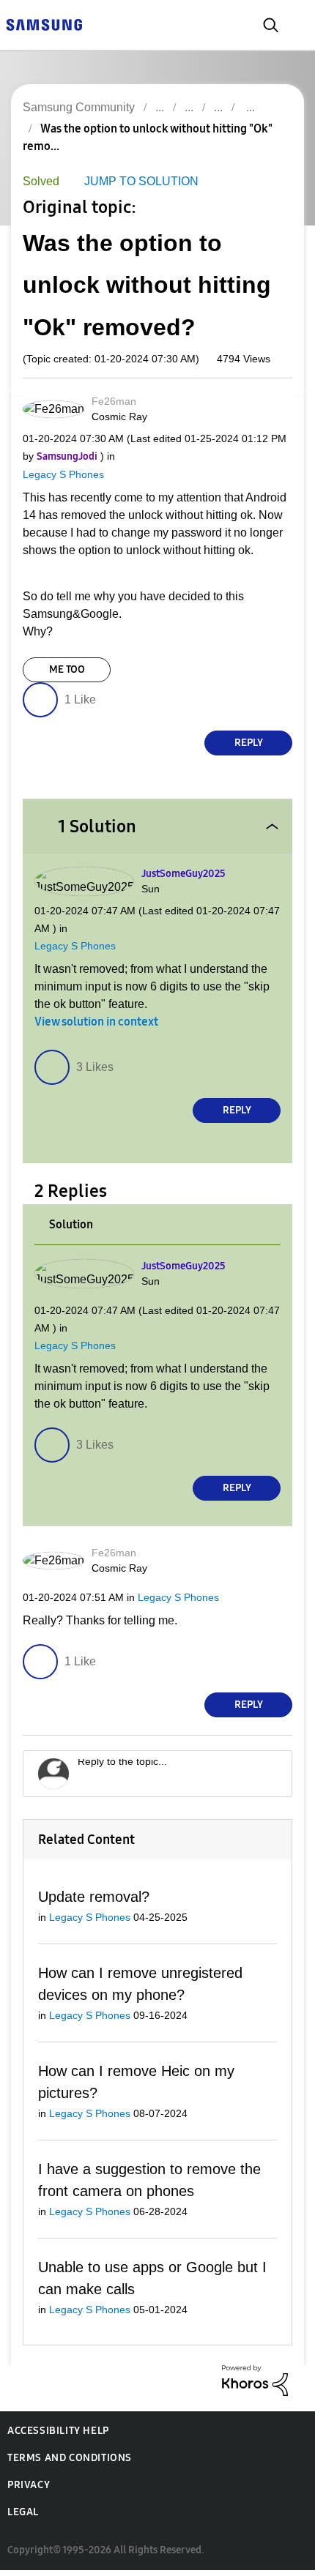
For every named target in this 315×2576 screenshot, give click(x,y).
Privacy (29, 2491)
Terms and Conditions (70, 2464)
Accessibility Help (58, 2437)
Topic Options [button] (266, 145)
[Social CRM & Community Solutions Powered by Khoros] (255, 2385)
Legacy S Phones (60, 475)
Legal (23, 2518)
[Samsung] (44, 24)
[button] (267, 407)
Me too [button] (67, 670)
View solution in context (96, 1023)
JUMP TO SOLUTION (137, 182)
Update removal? (93, 1900)
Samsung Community (78, 107)
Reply (249, 743)
